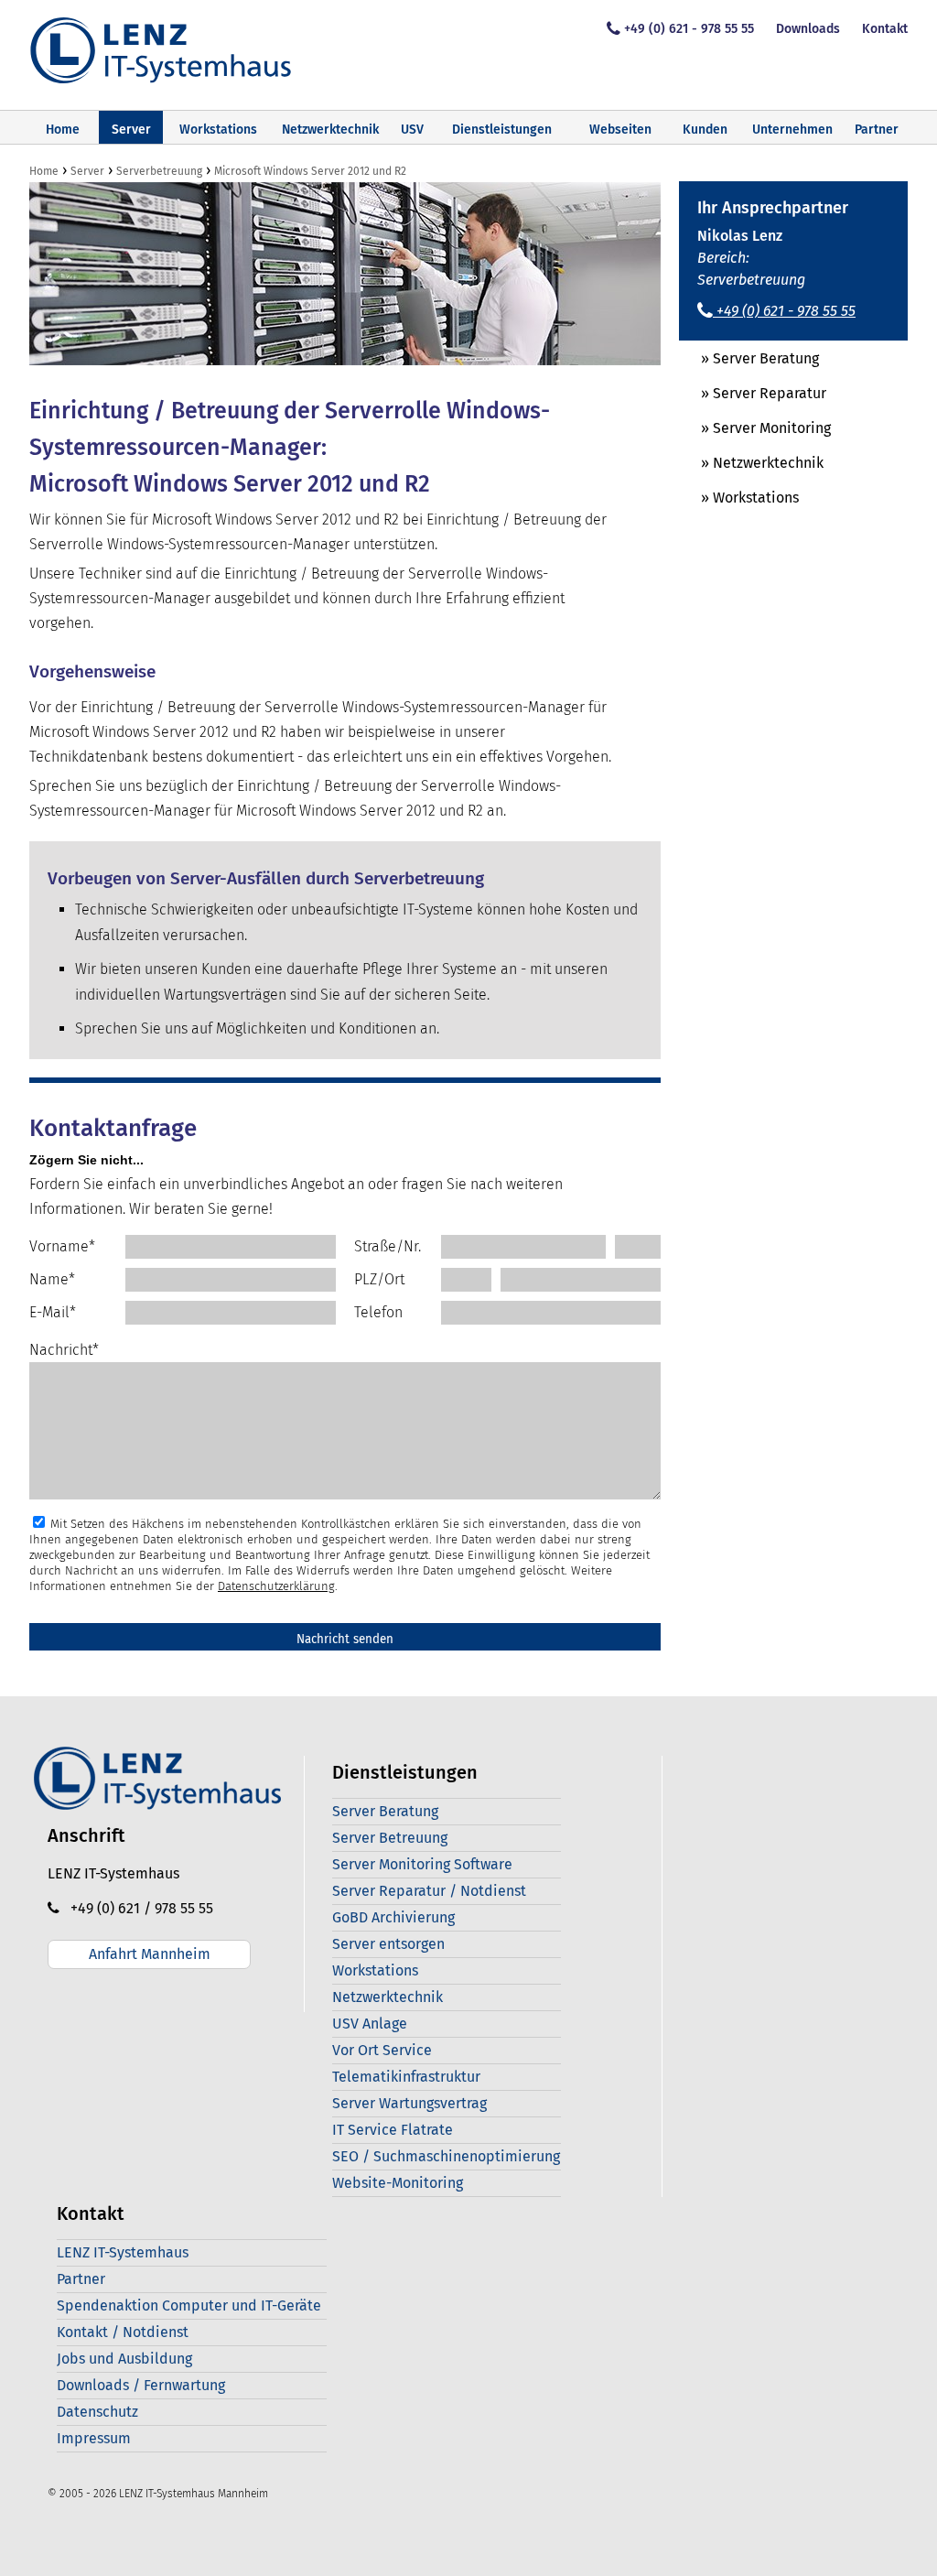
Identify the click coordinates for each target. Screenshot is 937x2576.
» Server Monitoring (755, 428)
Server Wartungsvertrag (409, 2103)
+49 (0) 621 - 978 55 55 (689, 29)
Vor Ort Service (382, 2050)
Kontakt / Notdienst (123, 2332)
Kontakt (885, 29)
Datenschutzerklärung (276, 1586)
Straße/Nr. (388, 1246)
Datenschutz (97, 2412)
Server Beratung (385, 1811)
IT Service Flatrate (393, 2130)
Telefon (378, 1312)
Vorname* (62, 1246)
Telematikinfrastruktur (406, 2077)
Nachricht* (64, 1350)
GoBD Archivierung (393, 1917)
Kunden (705, 130)
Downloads (808, 29)
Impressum (94, 2438)
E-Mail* (53, 1312)
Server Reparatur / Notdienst (429, 1891)
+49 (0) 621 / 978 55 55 (136, 1908)
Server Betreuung (390, 1838)
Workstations (218, 130)
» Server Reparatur (753, 393)
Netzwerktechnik (330, 130)
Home (63, 130)
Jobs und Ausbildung (124, 2359)
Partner (877, 130)
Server (131, 130)
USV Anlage (370, 2024)
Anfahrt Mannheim (150, 1954)
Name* (52, 1279)
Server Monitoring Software (422, 1864)
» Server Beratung (749, 358)
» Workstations (739, 498)
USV (412, 130)
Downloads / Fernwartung (141, 2385)
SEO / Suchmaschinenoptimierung (446, 2156)
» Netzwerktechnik (751, 463)
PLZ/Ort (379, 1279)
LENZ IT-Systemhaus (123, 2252)
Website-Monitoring (398, 2183)
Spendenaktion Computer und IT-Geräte (189, 2305)
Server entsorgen (388, 1944)
